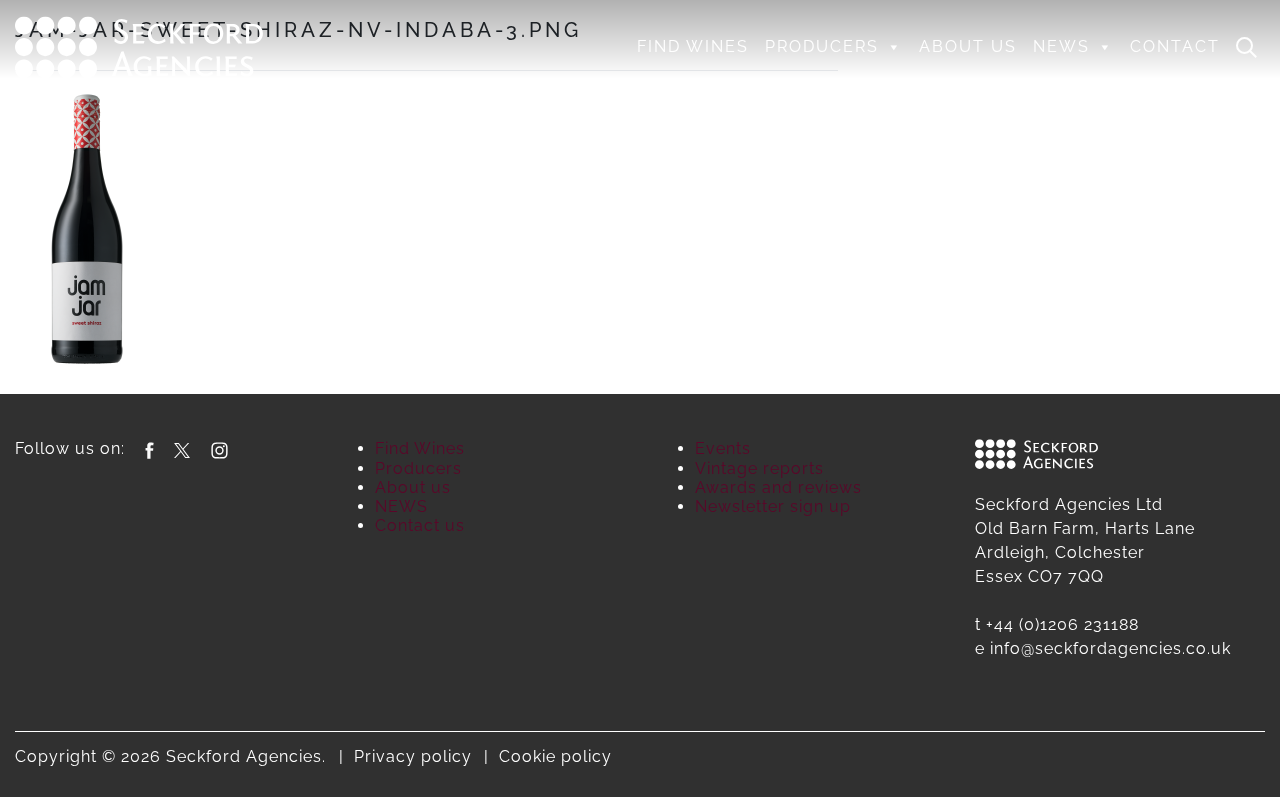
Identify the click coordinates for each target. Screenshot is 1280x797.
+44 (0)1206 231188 (1062, 624)
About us (968, 46)
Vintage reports (759, 468)
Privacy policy (413, 756)
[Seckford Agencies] (139, 45)
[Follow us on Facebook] (149, 448)
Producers (822, 46)
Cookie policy (555, 756)
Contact (1175, 46)
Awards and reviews (778, 487)
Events (723, 448)
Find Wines (693, 46)
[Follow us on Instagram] (219, 448)
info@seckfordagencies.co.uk (1110, 648)
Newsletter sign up (773, 506)
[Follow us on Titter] (182, 448)
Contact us (420, 525)
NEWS (1061, 46)
